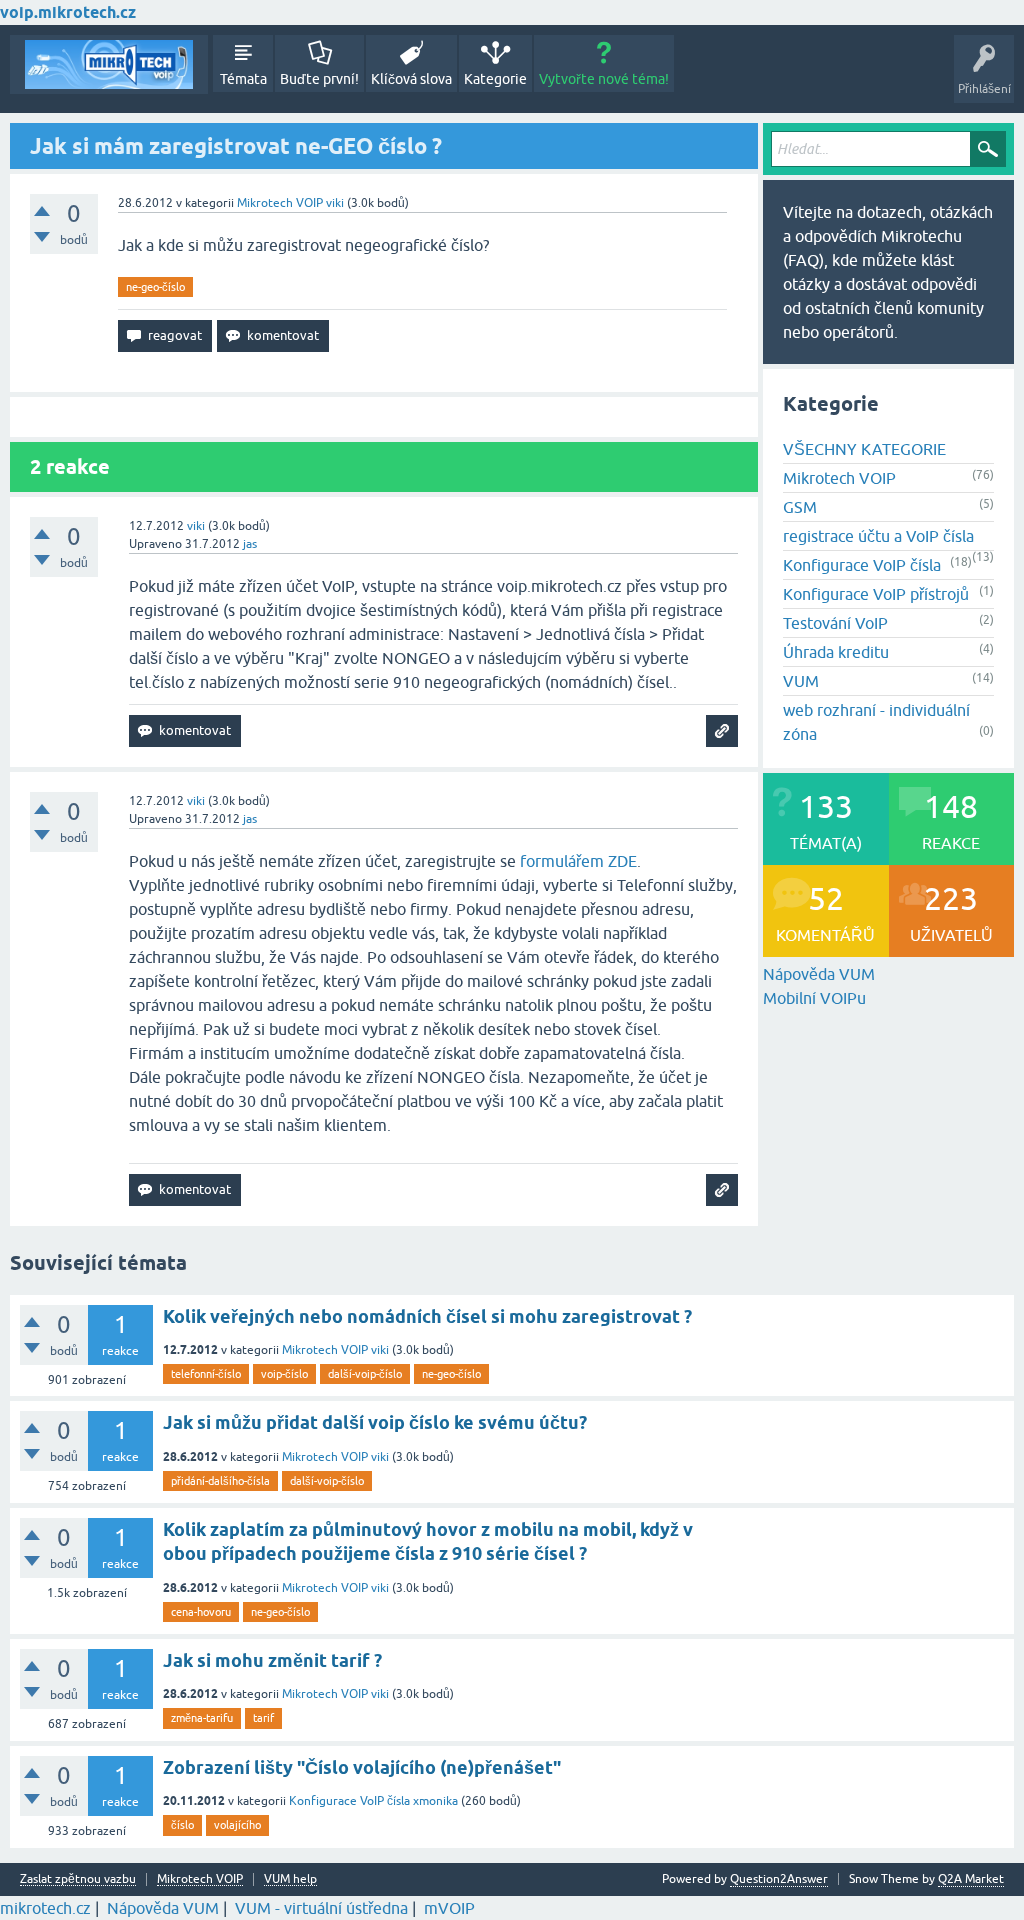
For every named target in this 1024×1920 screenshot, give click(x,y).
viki (380, 1350)
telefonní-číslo (206, 1374)
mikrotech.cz (45, 1908)
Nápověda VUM (819, 974)
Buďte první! (319, 79)
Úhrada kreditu (836, 652)
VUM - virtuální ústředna (321, 1908)
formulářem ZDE (578, 861)
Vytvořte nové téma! (604, 79)
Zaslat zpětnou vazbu (78, 1879)
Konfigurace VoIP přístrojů (876, 594)
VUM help (290, 1879)
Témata (243, 79)
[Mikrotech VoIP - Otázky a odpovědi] (109, 64)
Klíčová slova (411, 79)
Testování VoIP (835, 623)
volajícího (237, 1825)
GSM (800, 507)
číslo (182, 1825)
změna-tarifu (202, 1718)
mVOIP (449, 1908)
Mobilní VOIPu (814, 998)
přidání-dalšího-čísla (220, 1481)
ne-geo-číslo (155, 287)
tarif (263, 1718)
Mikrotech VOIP (280, 203)
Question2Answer (779, 1879)
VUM (801, 681)
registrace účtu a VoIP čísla (878, 536)
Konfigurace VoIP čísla (862, 565)
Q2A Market (971, 1879)
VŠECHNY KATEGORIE (864, 449)
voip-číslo (284, 1374)
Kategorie (495, 79)
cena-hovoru (201, 1612)
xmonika (435, 1801)
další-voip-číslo (365, 1374)
